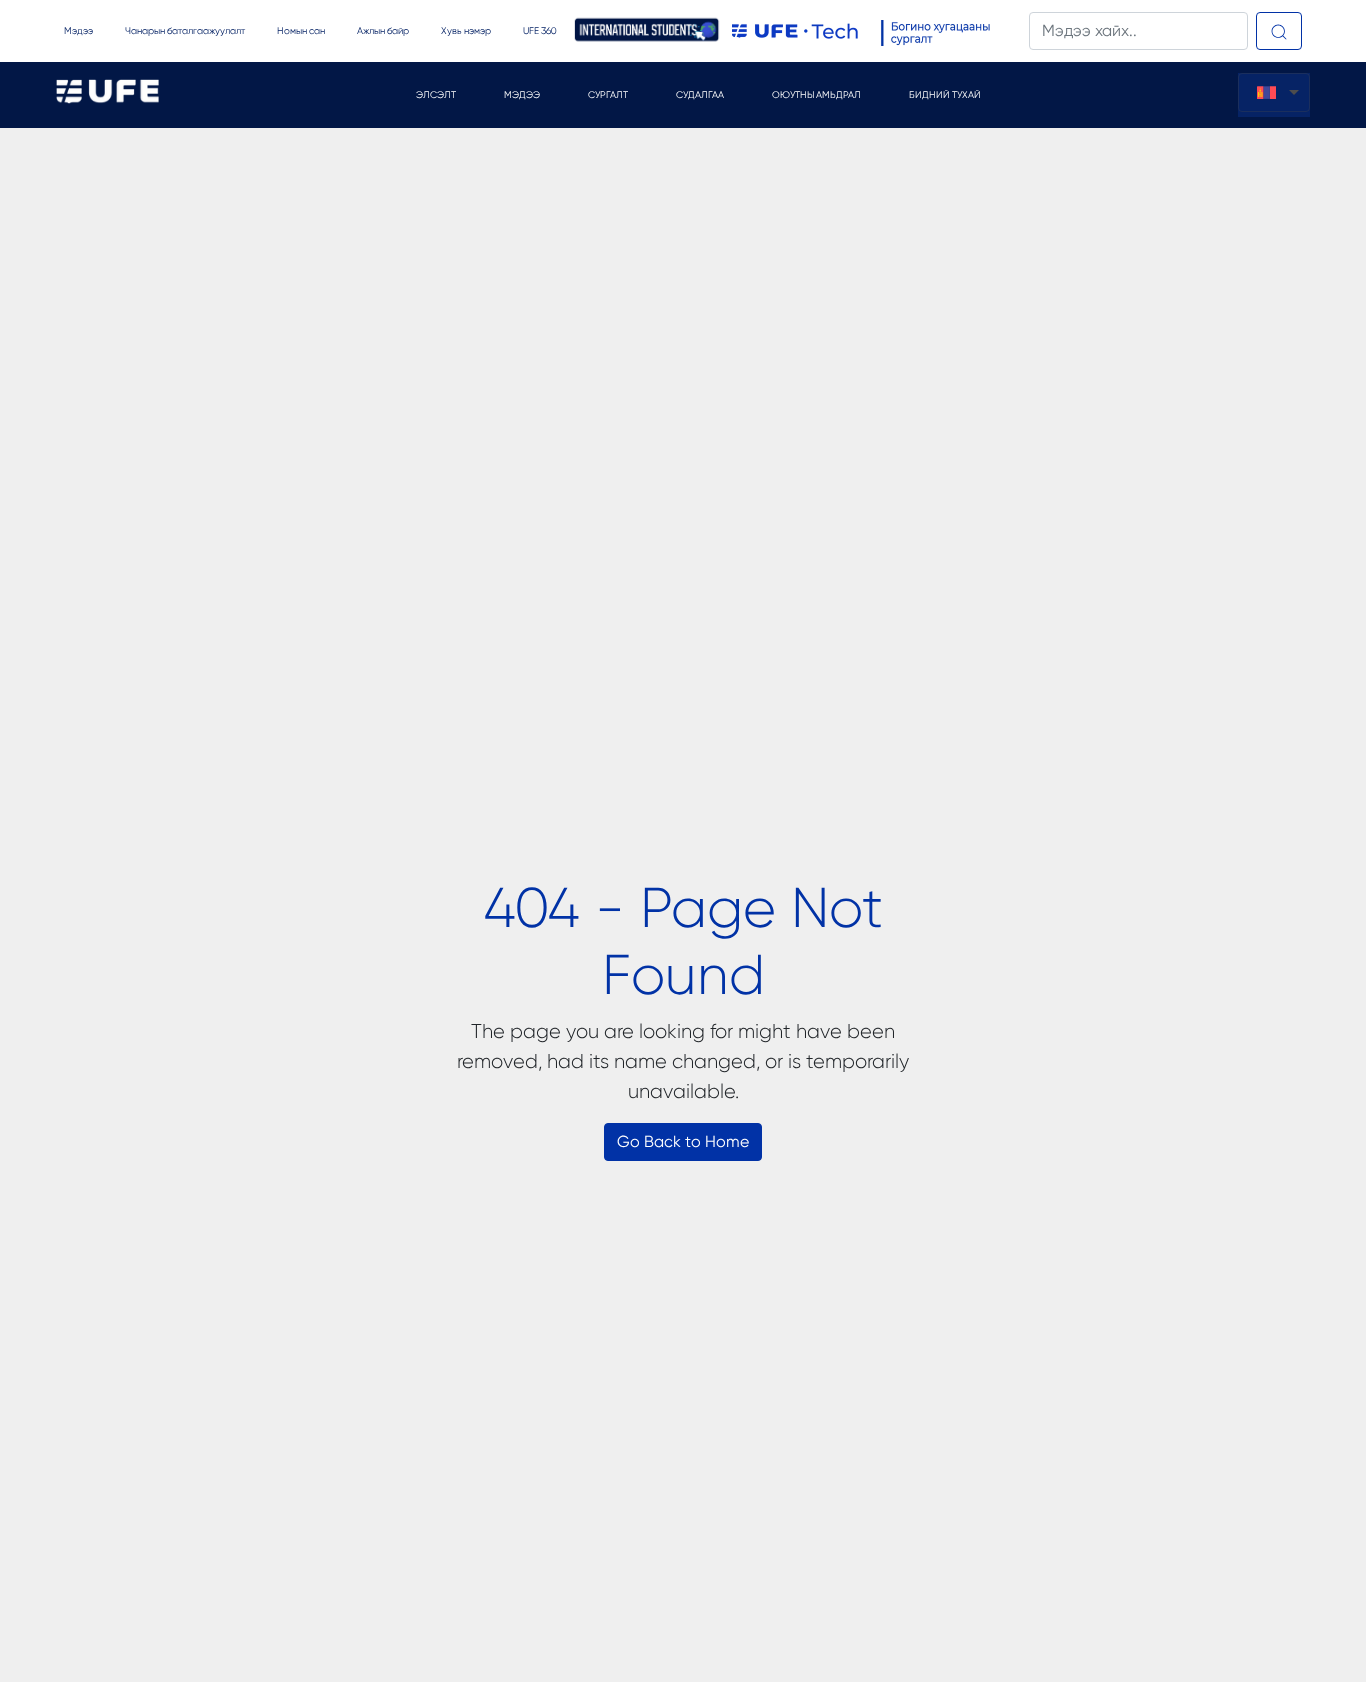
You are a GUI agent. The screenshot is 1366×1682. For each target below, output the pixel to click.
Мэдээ (78, 30)
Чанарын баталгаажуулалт (185, 30)
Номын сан (301, 30)
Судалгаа (700, 94)
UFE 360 (539, 30)
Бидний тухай (945, 94)
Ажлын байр (383, 30)
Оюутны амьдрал (816, 94)
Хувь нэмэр (466, 30)
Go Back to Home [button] (683, 1141)
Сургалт (608, 94)
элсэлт (436, 94)
